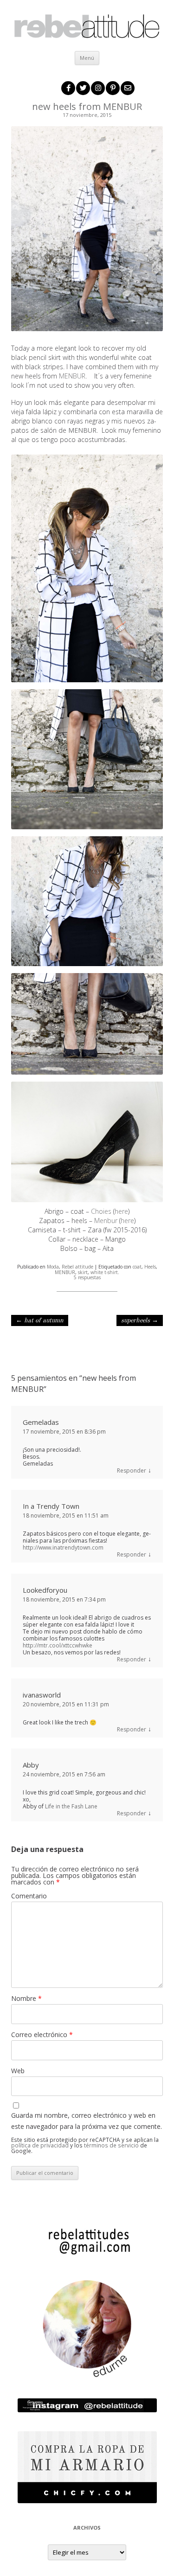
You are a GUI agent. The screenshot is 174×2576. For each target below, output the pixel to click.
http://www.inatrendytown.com (63, 1548)
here (121, 1211)
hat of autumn (40, 1320)
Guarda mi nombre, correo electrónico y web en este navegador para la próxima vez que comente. (87, 2121)
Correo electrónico (42, 2035)
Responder (132, 1471)
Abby (31, 1765)
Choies (102, 1211)
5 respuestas (87, 1277)
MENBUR (72, 376)
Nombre (26, 1998)
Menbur (107, 1221)
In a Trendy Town (51, 1506)
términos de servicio (111, 2145)
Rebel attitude (77, 1267)
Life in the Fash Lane (71, 1806)
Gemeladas (41, 1422)
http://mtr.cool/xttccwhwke (58, 1645)
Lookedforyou (45, 1590)
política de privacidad (40, 2145)
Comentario (29, 1896)
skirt (83, 1272)
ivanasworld (42, 1695)
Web (18, 2071)
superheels (140, 1320)
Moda (53, 1267)
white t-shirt (104, 1272)
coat (137, 1267)
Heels (150, 1267)
